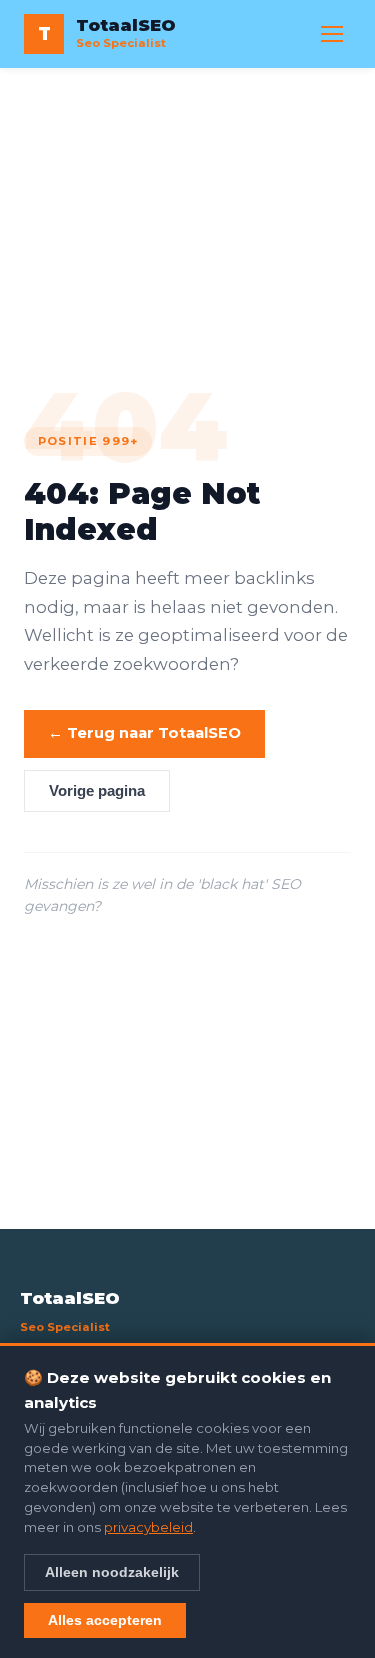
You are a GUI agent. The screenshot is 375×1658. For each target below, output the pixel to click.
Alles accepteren (105, 1620)
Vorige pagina (97, 791)
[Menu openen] (332, 34)
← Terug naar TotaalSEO (144, 733)
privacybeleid (148, 1527)
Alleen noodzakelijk (112, 1572)
